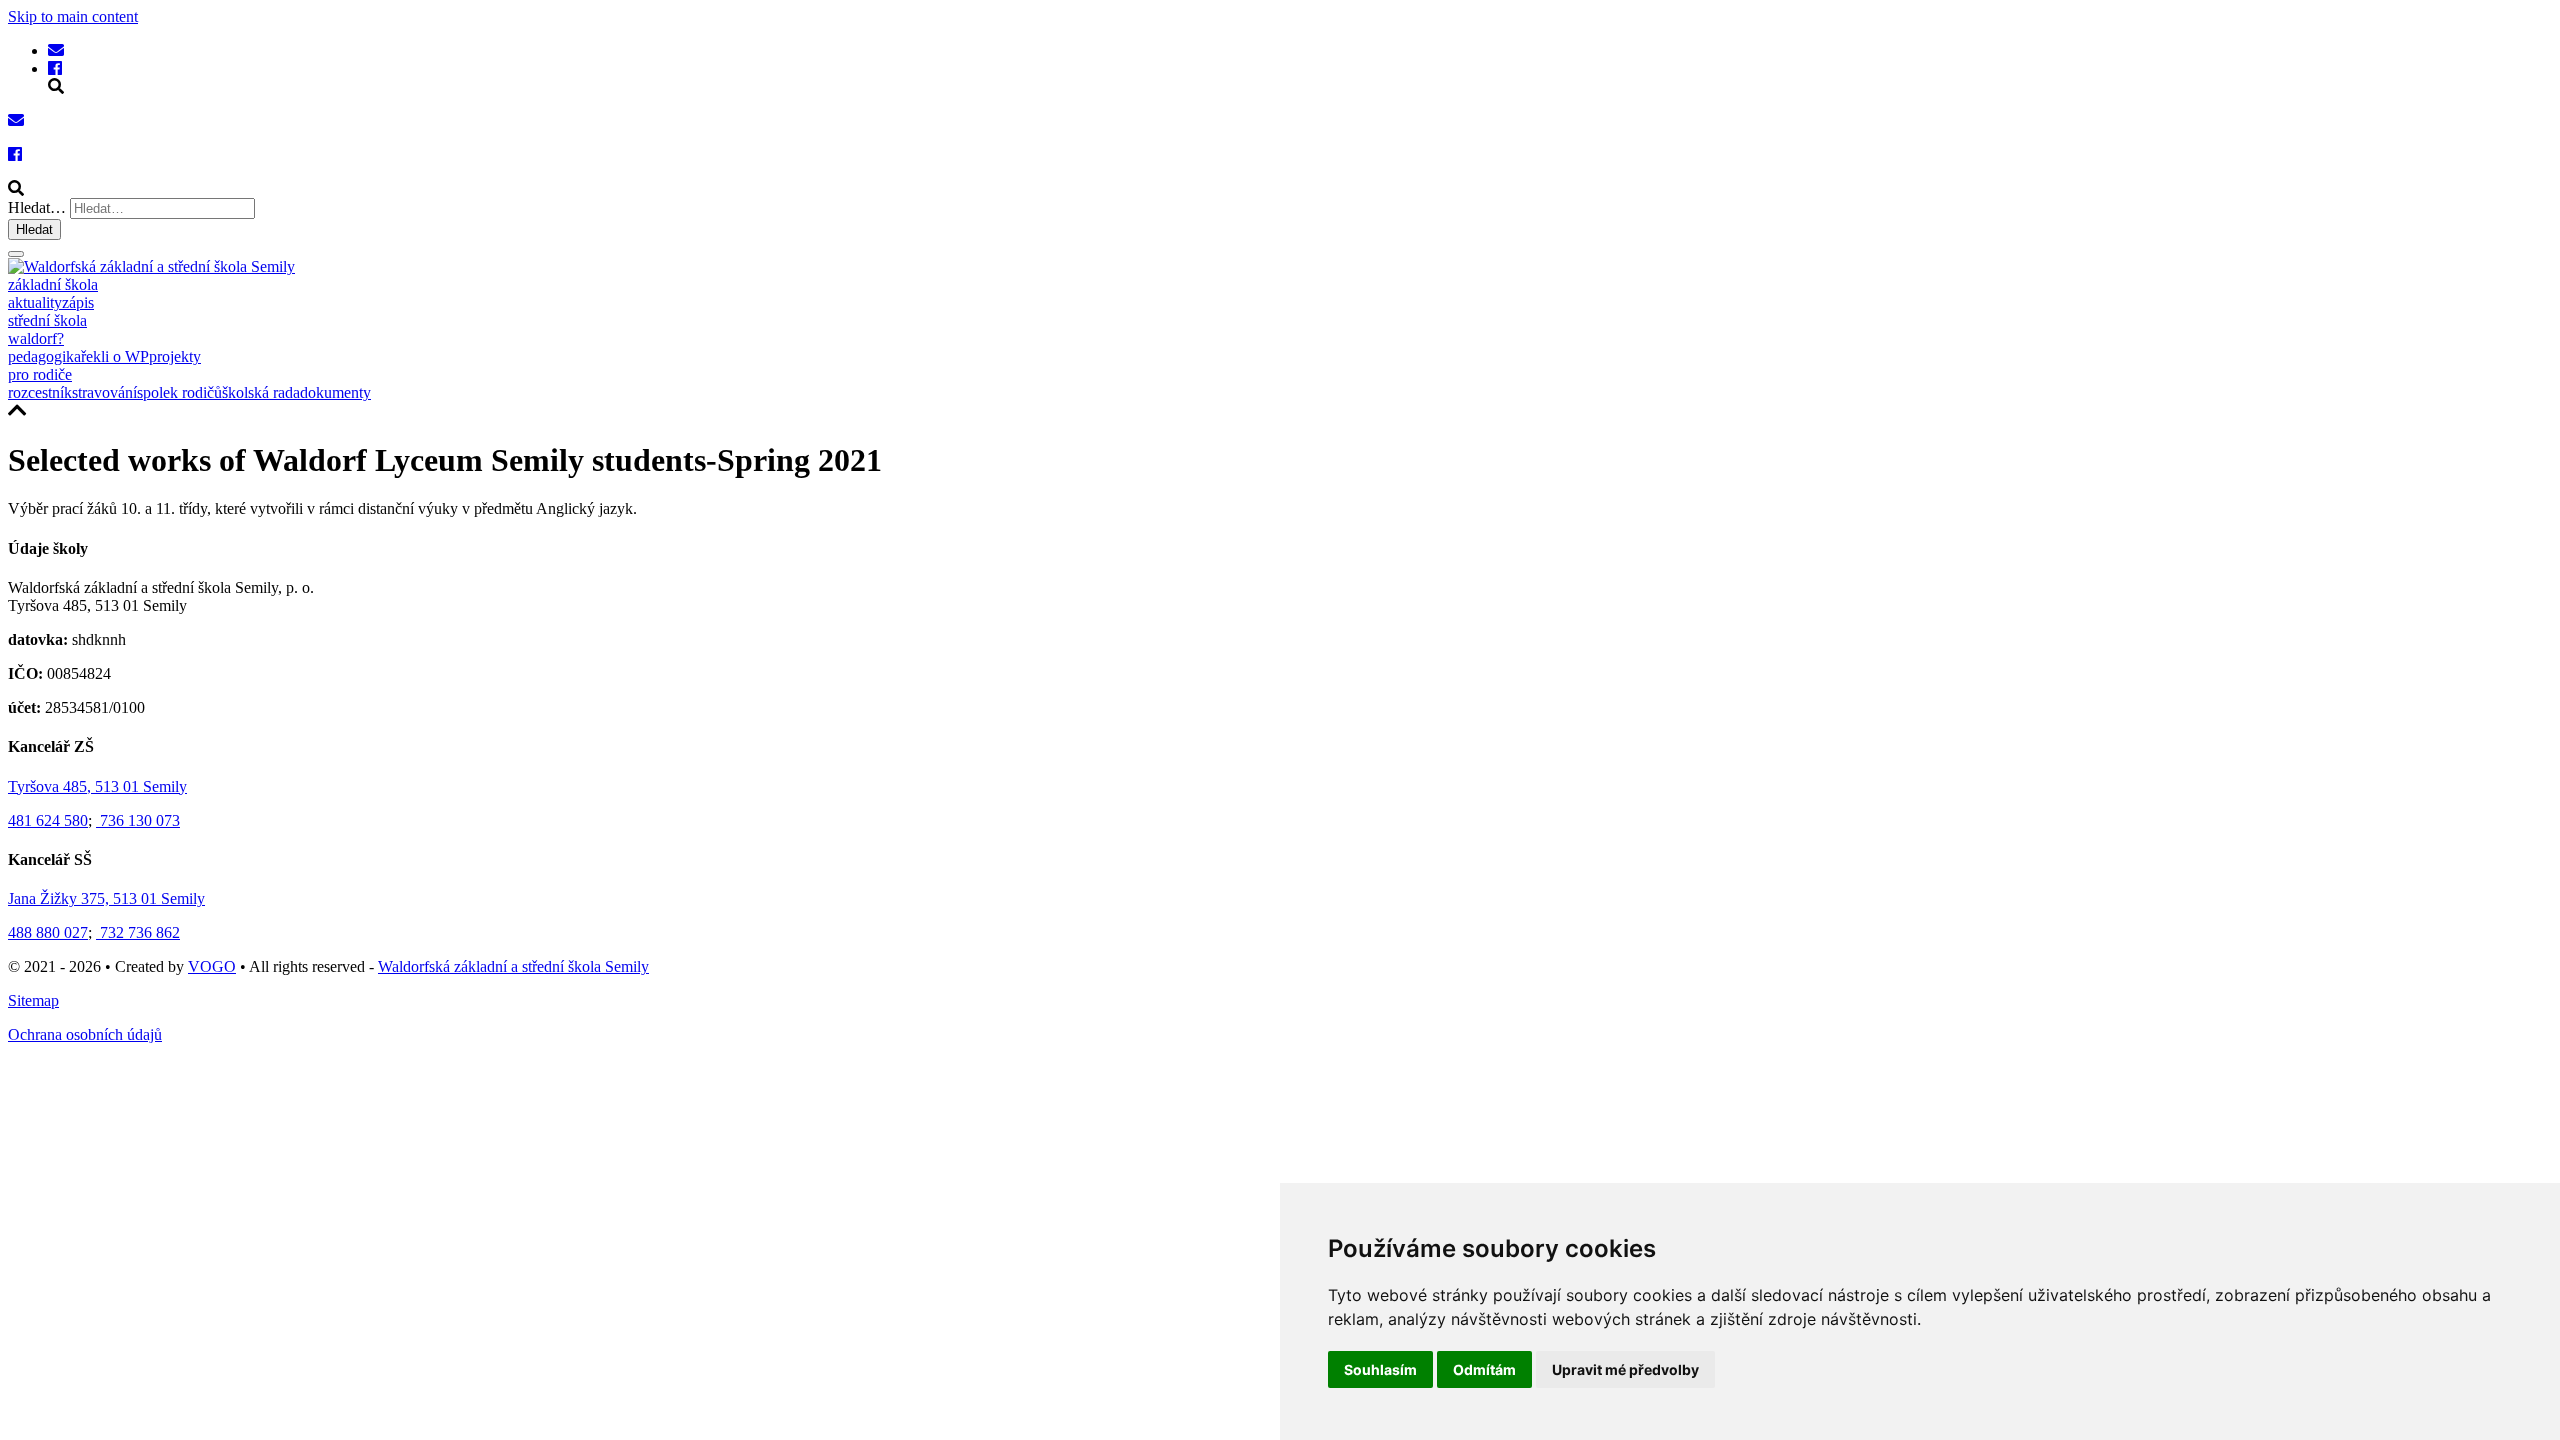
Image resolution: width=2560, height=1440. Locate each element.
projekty (175, 356)
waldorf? (36, 338)
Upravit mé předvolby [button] (1625, 1369)
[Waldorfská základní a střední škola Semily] (56, 50)
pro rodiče (40, 374)
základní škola (53, 284)
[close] (16, 254)
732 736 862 (138, 932)
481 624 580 (48, 820)
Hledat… (37, 207)
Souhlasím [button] (1380, 1369)
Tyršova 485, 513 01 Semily (97, 786)
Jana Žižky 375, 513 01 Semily (106, 898)
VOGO (212, 966)
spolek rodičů (179, 392)
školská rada (261, 392)
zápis (78, 302)
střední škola (47, 320)
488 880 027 (48, 932)
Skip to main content (73, 16)
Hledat (34, 229)
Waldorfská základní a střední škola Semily (513, 966)
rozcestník (40, 392)
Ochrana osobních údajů (85, 1034)
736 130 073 (138, 820)
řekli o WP (115, 356)
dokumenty (335, 392)
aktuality (35, 302)
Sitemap (33, 1000)
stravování (104, 392)
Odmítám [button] (1484, 1369)
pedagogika (44, 356)
